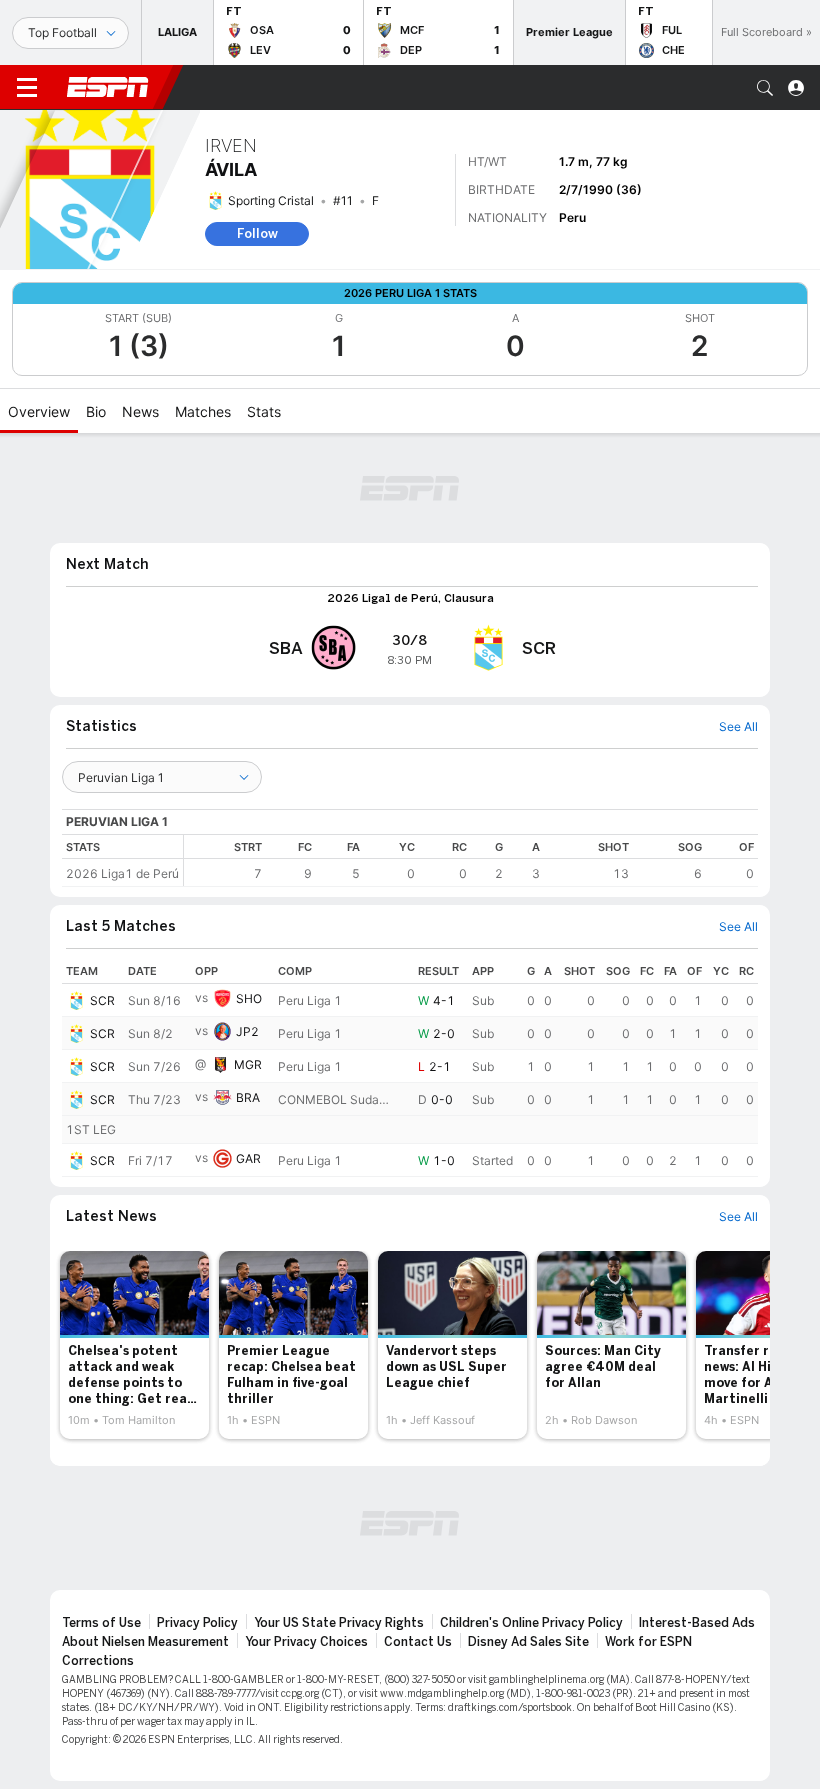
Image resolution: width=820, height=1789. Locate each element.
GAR (248, 1158)
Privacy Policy (197, 1623)
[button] (765, 88)
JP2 (247, 1031)
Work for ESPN (648, 1642)
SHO (249, 998)
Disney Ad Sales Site (528, 1642)
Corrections (98, 1661)
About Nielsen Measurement (145, 1642)
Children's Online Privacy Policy (531, 1623)
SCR (102, 1000)
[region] (471, 860)
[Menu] (27, 88)
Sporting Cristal (271, 200)
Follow (257, 233)
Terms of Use (101, 1623)
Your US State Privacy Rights (339, 1623)
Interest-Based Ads (697, 1623)
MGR (248, 1064)
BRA (248, 1097)
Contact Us (418, 1642)
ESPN (108, 87)
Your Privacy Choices (306, 1642)
